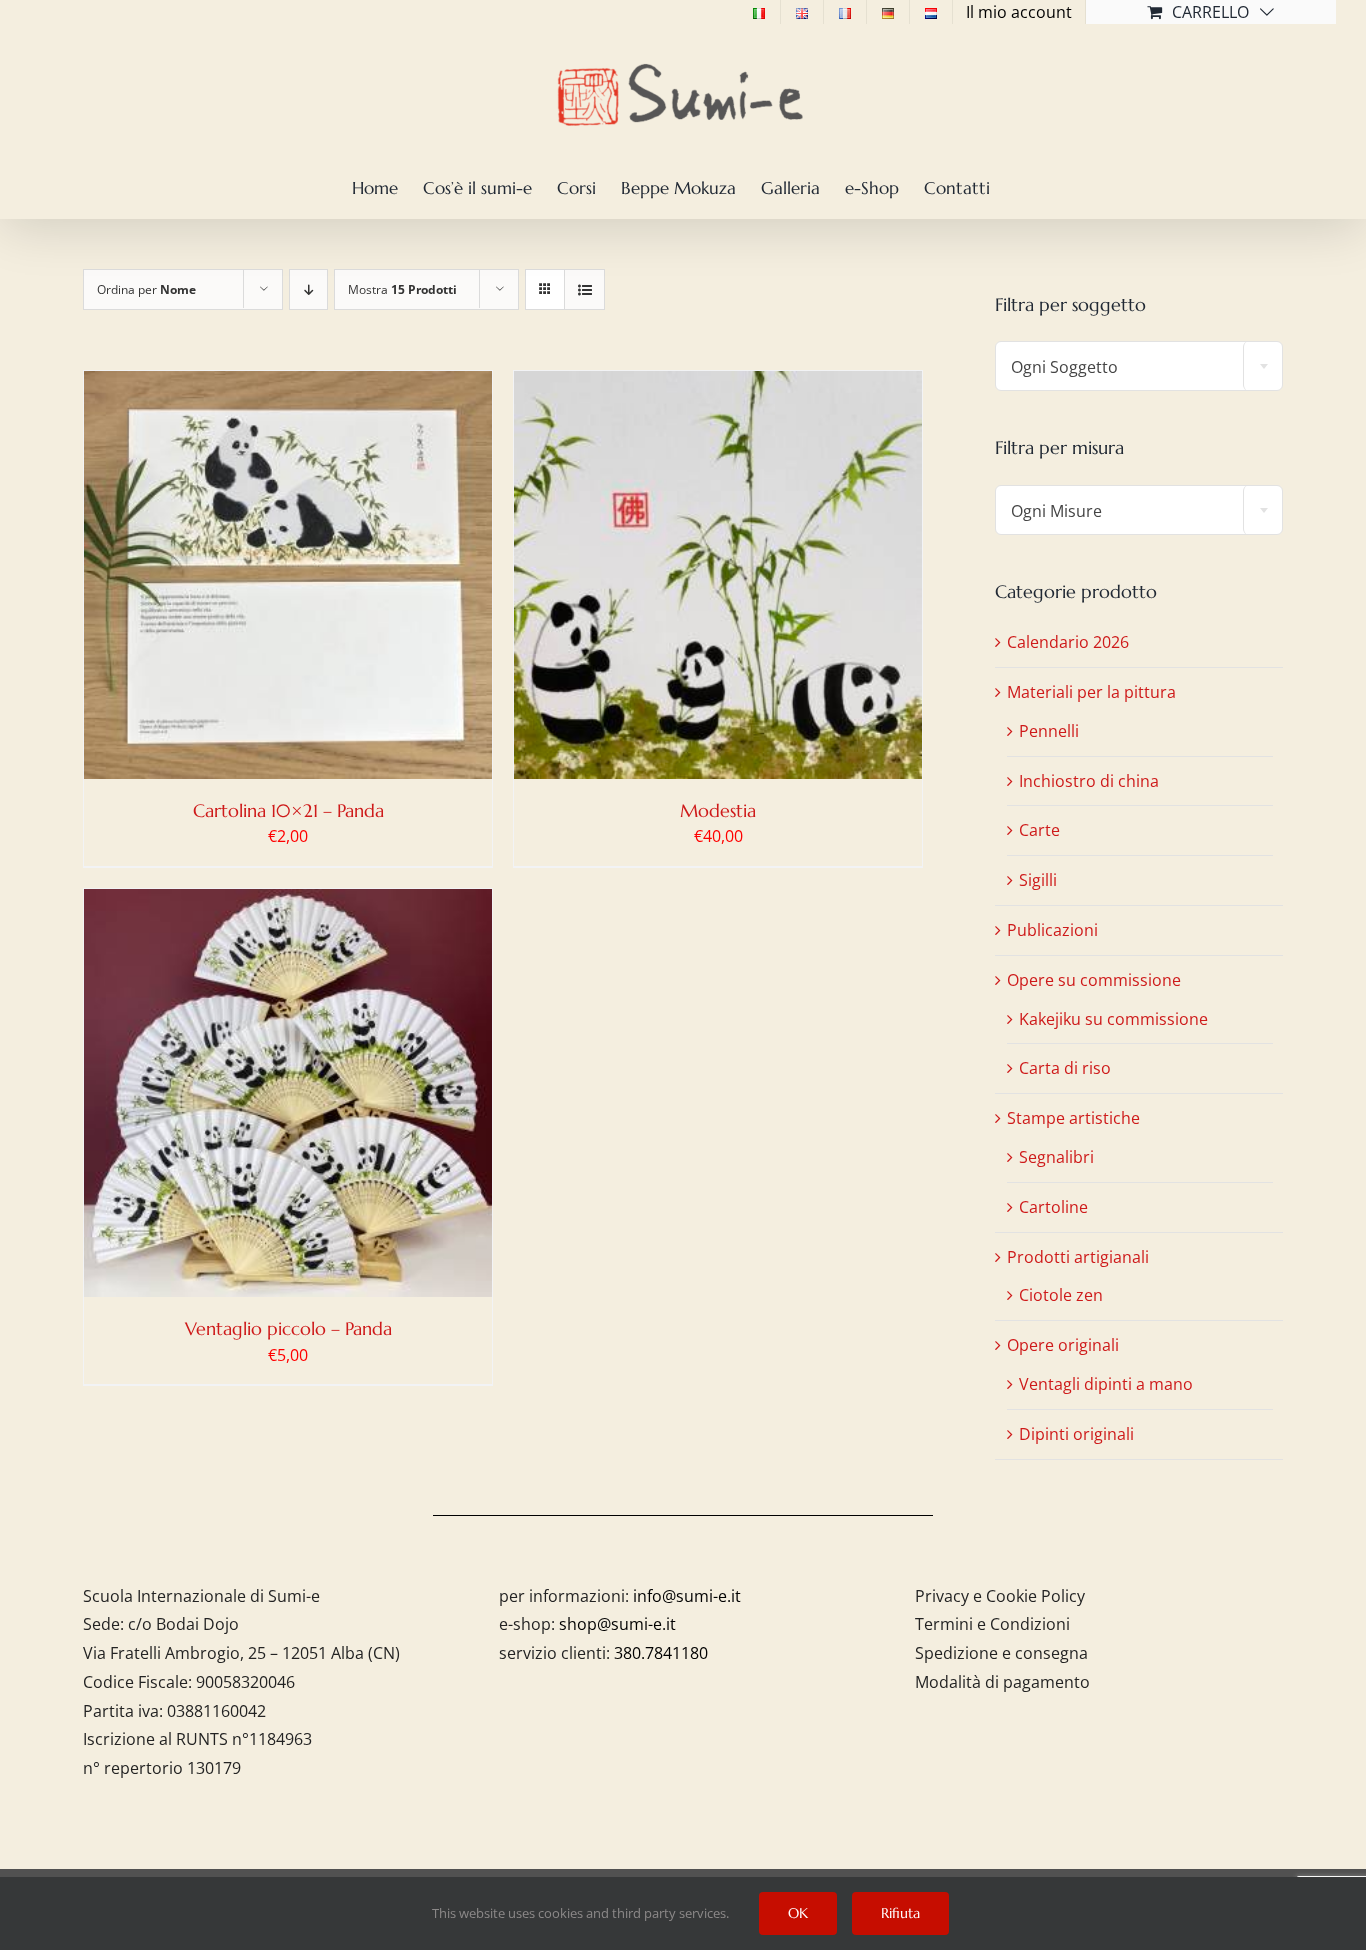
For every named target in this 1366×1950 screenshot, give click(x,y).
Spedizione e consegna (1001, 1653)
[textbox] (1139, 367)
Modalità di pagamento (1002, 1682)
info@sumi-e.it (687, 1596)
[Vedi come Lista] (584, 289)
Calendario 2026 (1068, 642)
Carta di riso (1065, 1068)
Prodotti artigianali (1078, 1257)
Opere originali (1063, 1345)
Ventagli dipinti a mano (1106, 1384)
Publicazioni (1052, 930)
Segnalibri (1056, 1157)
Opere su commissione (1094, 980)
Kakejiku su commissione (1113, 1019)
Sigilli (1038, 880)
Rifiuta (900, 1913)
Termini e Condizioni (992, 1624)
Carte (1039, 830)
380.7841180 (661, 1653)
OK (798, 1913)
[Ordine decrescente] (308, 289)
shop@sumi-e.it (617, 1624)
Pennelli (1049, 731)
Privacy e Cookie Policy (1000, 1596)
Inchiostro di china (1089, 781)
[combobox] (1139, 366)
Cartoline (1053, 1207)
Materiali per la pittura (1091, 692)
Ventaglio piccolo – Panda (288, 1328)
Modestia (718, 810)
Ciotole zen (1061, 1295)
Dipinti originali (1076, 1434)
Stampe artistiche (1073, 1118)
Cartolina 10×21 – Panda (288, 810)
